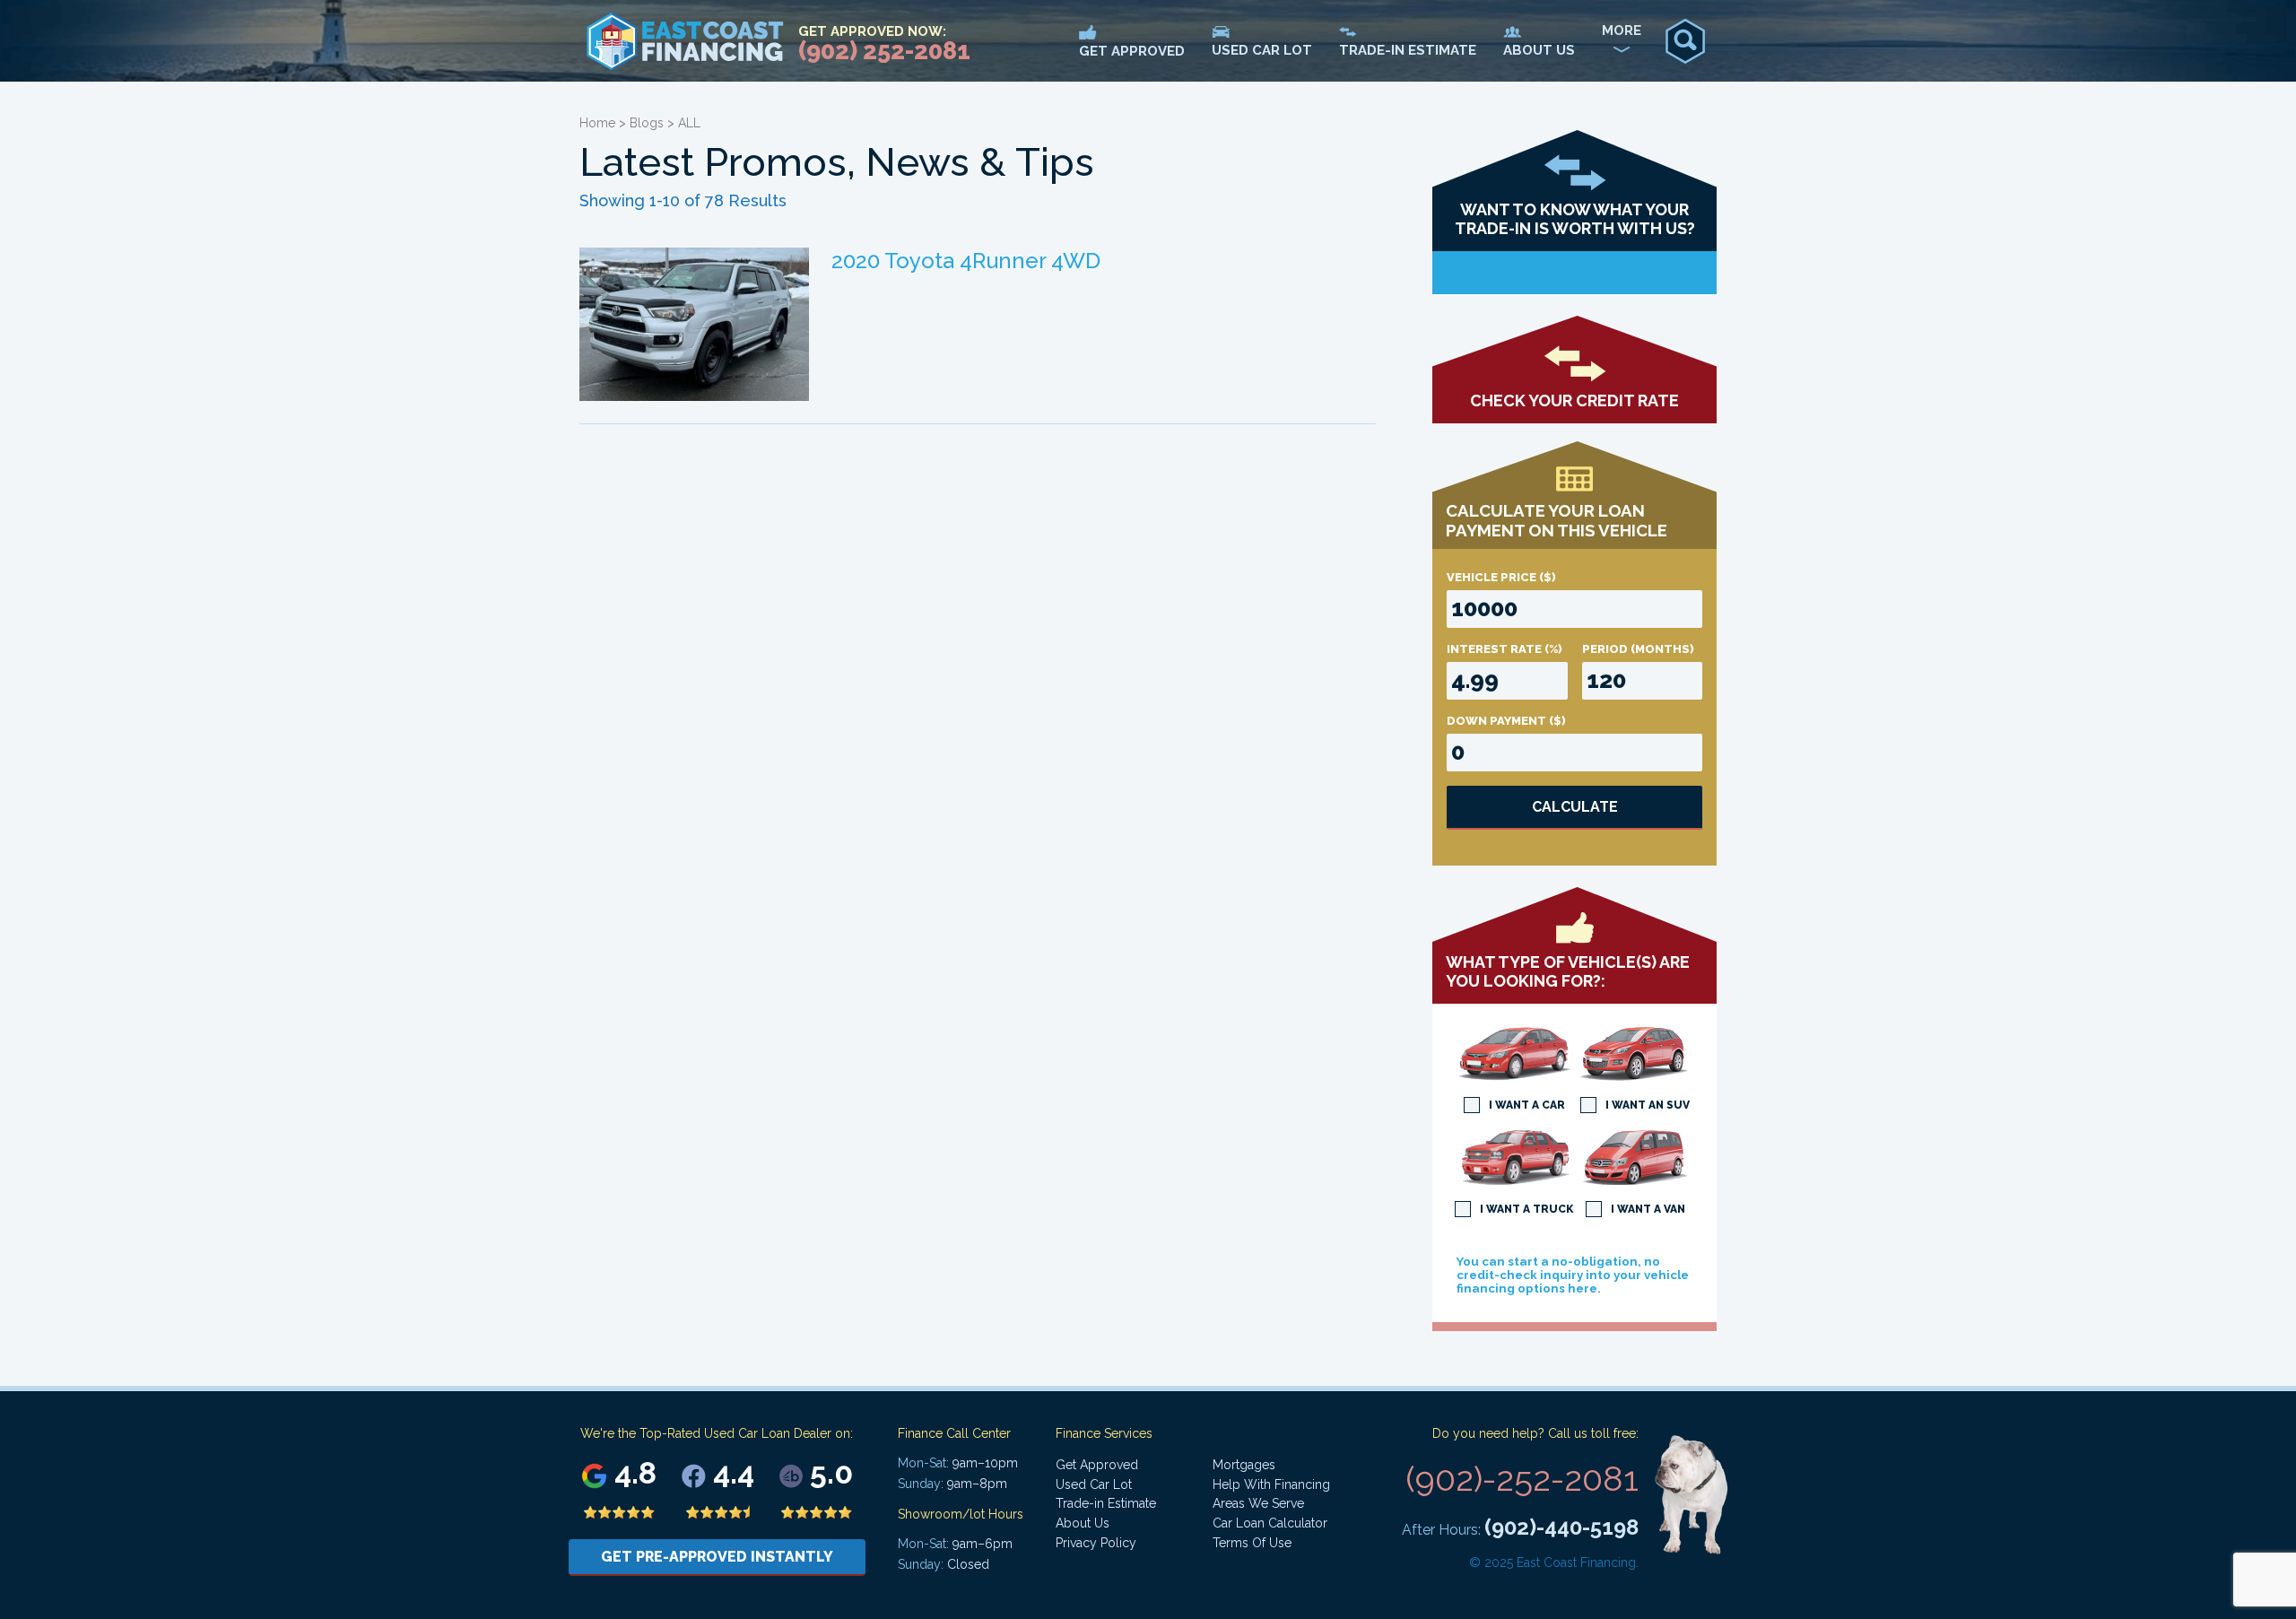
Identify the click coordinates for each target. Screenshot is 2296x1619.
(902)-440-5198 (1561, 1527)
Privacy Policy (1096, 1543)
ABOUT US (1539, 50)
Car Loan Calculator (1270, 1523)
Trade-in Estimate (1106, 1503)
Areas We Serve (1258, 1503)
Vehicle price (1501, 577)
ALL (689, 123)
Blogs (647, 123)
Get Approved (1097, 1465)
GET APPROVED (1132, 51)
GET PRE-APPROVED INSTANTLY (717, 1557)
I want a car (1527, 1105)
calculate (1575, 807)
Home (597, 123)
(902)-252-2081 (1522, 1479)
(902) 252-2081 (884, 51)
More (1622, 30)
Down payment (1506, 721)
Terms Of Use (1252, 1543)
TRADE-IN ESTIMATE (1408, 50)
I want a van (1648, 1209)
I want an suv (1648, 1105)
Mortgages (1244, 1465)
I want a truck (1526, 1209)
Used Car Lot (1094, 1484)
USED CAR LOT (1262, 50)
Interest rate (1505, 649)
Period (1638, 649)
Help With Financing (1271, 1484)
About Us (1083, 1523)
